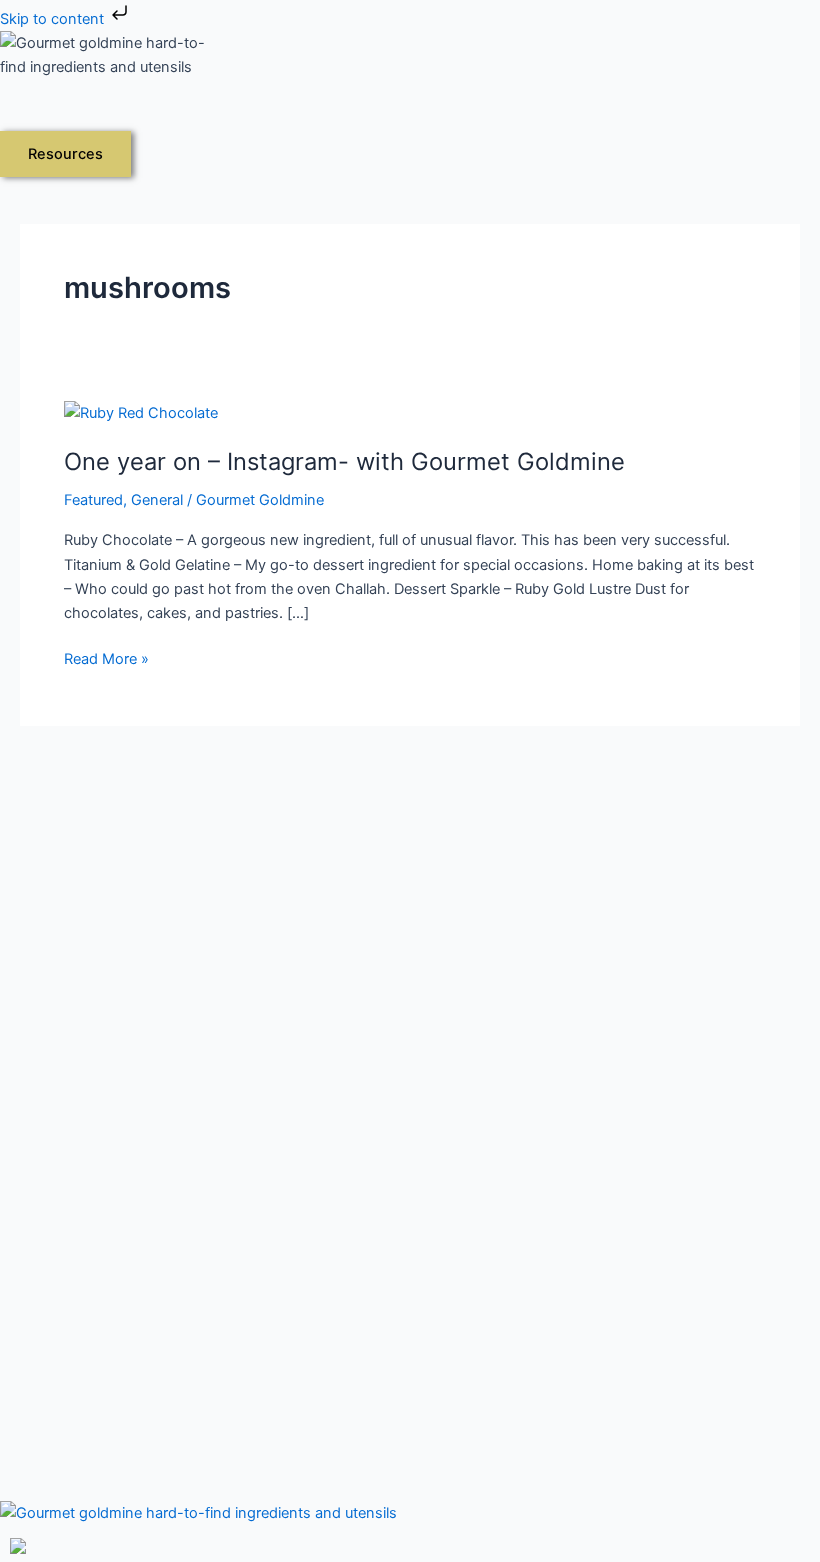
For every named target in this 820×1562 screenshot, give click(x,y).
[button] (207, 114)
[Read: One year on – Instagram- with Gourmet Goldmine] (141, 412)
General (157, 500)
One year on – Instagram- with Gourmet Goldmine (344, 461)
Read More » (106, 657)
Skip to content (54, 19)
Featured (93, 500)
